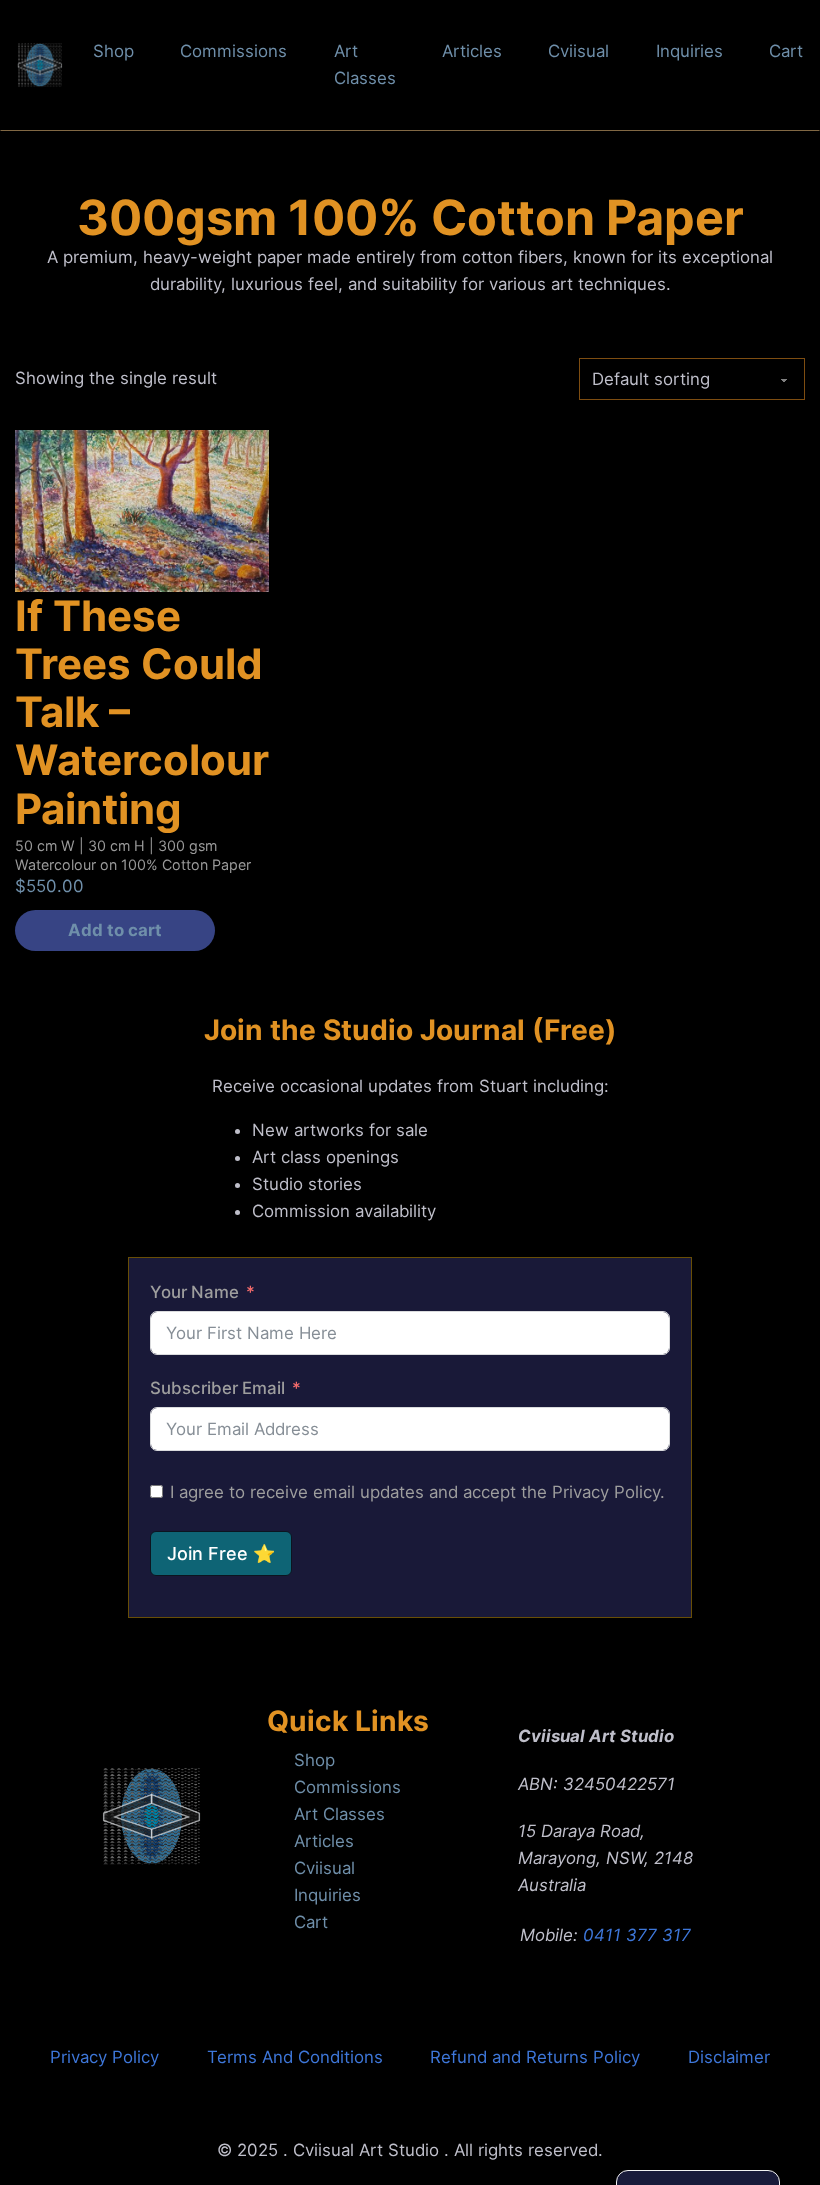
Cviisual (578, 51)
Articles (472, 51)
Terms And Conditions (295, 2057)
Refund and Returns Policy (535, 2057)
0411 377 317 (637, 1935)
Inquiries (689, 51)
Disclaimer (729, 2057)
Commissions (233, 51)
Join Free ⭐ (221, 1553)
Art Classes (365, 64)
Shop (113, 51)
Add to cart (115, 930)
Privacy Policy (104, 2057)
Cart (786, 51)
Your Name (194, 1292)
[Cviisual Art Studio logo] (152, 1820)
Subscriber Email (217, 1388)
